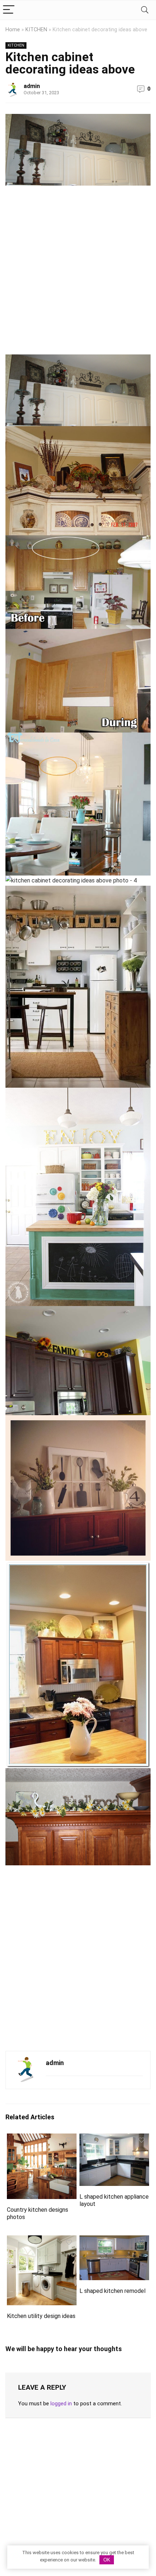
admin (32, 86)
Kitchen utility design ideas (41, 2316)
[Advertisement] (78, 273)
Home (13, 30)
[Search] (145, 10)
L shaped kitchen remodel (112, 2291)
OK (107, 2560)
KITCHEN (36, 30)
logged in (61, 2404)
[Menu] (9, 10)
